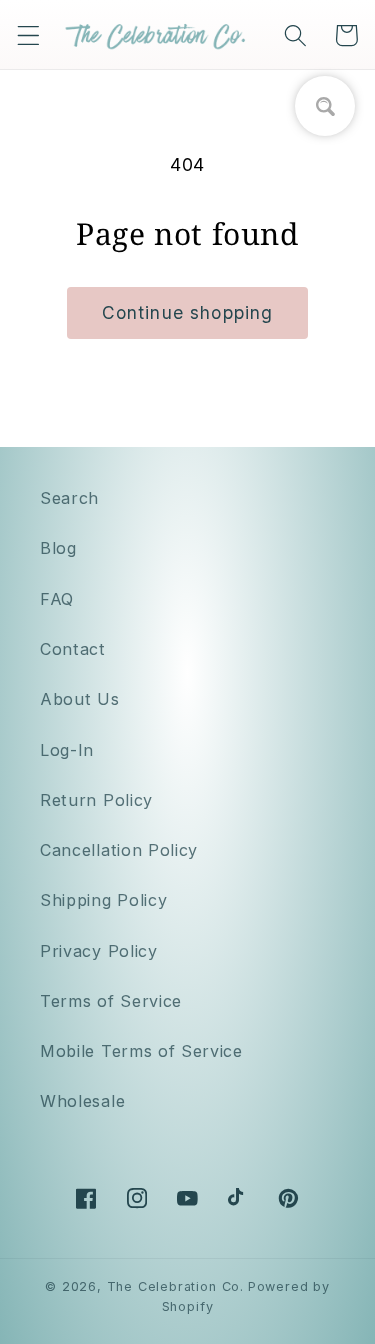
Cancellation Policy (119, 850)
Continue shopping (188, 312)
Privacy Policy (99, 951)
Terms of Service (111, 1001)
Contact (73, 649)
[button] (28, 35)
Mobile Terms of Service (141, 1051)
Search (69, 498)
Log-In (67, 750)
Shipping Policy (103, 900)
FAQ (57, 599)
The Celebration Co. (175, 1286)
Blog (58, 548)
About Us (80, 699)
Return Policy (96, 800)
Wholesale (82, 1101)
